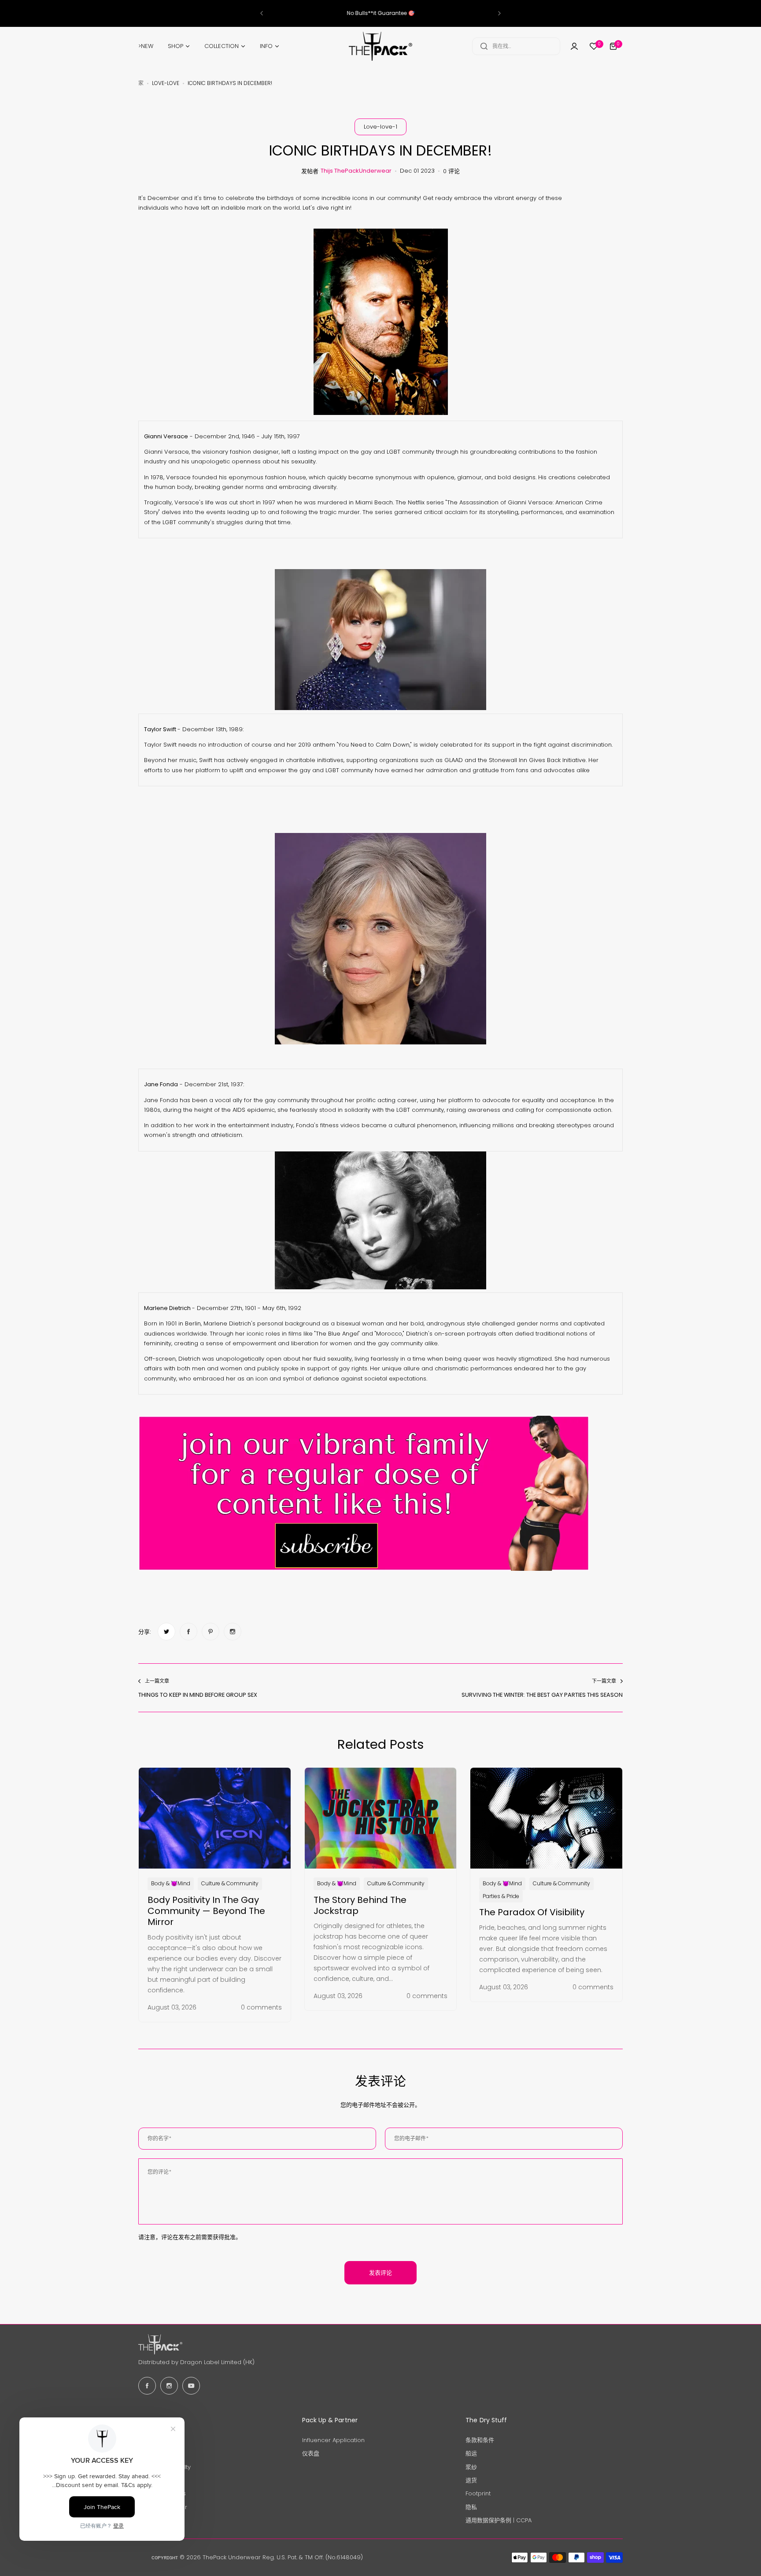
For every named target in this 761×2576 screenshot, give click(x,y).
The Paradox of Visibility (532, 1912)
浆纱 (471, 2467)
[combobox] (516, 46)
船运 (471, 2453)
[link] (166, 1632)
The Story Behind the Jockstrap (360, 1905)
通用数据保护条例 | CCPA (499, 2520)
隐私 (471, 2507)
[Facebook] (147, 2386)
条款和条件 (480, 2440)
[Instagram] (169, 2386)
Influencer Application (333, 2440)
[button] (262, 13)
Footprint (478, 2493)
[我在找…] (484, 46)
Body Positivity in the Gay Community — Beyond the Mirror (206, 1911)
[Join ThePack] (574, 46)
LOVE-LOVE (166, 83)
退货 (471, 2480)
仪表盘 (311, 2453)
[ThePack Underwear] (380, 46)
